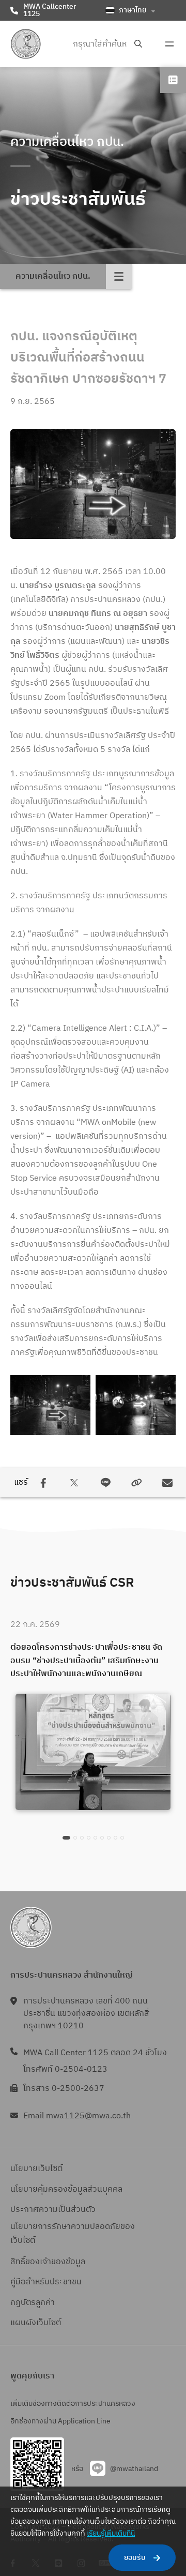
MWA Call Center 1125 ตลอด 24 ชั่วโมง (95, 2053)
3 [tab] (82, 1838)
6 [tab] (102, 1838)
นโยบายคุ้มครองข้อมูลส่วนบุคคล (66, 2189)
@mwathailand (134, 2469)
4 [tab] (89, 1838)
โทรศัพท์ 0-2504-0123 (65, 2069)
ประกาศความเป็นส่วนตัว (53, 2210)
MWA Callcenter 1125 (50, 10)
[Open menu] (169, 44)
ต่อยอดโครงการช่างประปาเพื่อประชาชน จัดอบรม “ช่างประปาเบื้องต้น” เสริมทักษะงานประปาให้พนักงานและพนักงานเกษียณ (86, 1661)
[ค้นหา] (138, 44)
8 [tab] (115, 1838)
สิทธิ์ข (20, 2262)
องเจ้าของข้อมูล (58, 2262)
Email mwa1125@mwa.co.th (77, 2116)
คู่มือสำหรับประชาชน (46, 2282)
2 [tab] (75, 1838)
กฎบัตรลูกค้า (33, 2303)
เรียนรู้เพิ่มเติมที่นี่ (111, 2533)
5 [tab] (95, 1838)
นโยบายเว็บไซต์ (36, 2169)
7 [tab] (109, 1838)
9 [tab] (122, 1838)
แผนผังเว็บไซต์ (36, 2323)
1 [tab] (66, 1838)
